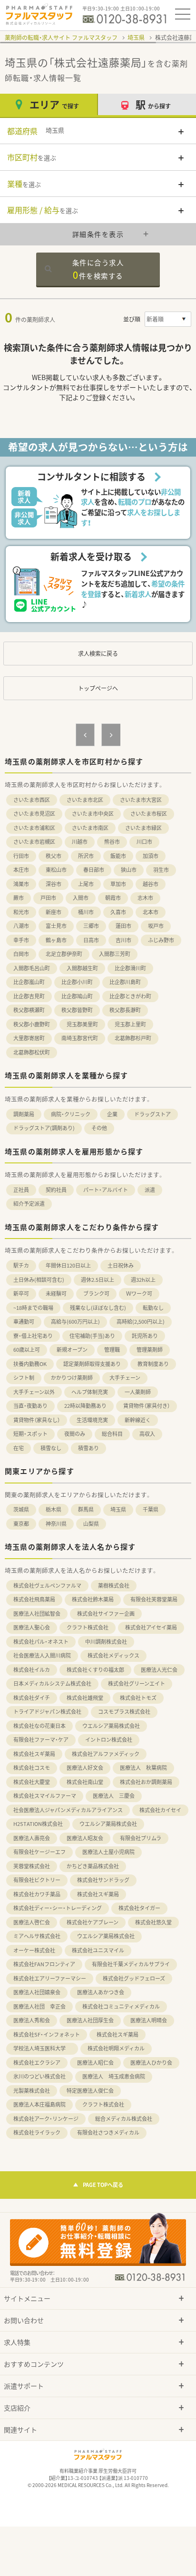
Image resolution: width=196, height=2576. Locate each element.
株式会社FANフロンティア (44, 1964)
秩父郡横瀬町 (29, 1010)
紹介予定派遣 (29, 1204)
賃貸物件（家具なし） (37, 1420)
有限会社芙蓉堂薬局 (154, 1599)
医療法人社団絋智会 (37, 1614)
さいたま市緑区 (143, 828)
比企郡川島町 (125, 982)
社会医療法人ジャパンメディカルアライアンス (68, 1810)
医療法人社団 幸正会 (39, 2006)
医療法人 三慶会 (114, 1796)
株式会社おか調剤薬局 (146, 1782)
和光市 (21, 912)
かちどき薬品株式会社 (93, 1866)
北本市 (151, 912)
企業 (112, 1114)
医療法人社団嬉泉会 (37, 1992)
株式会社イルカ (32, 1670)
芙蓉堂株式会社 (32, 1866)
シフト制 (24, 1378)
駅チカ (21, 1265)
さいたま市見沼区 (34, 814)
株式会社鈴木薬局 (93, 1599)
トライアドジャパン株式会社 (47, 1712)
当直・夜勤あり (30, 1406)
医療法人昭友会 (85, 1838)
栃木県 (54, 1509)
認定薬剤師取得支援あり (92, 1364)
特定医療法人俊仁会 (90, 2091)
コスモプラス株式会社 (124, 1712)
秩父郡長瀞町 (125, 1010)
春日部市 (94, 870)
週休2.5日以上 (98, 1280)
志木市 (145, 898)
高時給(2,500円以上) (141, 1322)
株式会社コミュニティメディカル (121, 2006)
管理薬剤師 (150, 1350)
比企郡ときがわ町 (130, 996)
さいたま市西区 (32, 800)
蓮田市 (123, 926)
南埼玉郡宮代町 (80, 1038)
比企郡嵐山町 (29, 982)
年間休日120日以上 (68, 1265)
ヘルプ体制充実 (90, 1392)
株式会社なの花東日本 (39, 1726)
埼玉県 (136, 38)
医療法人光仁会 (159, 1670)
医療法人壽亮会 (32, 1838)
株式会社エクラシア (37, 2063)
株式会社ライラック (37, 2132)
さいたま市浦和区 (34, 828)
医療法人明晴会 (149, 2020)
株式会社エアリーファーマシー (50, 1978)
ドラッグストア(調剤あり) (44, 1128)
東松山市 (56, 870)
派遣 (150, 1190)
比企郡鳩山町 (77, 996)
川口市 (144, 842)
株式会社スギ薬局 (34, 1754)
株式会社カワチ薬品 (37, 1894)
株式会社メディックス (113, 1655)
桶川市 (86, 912)
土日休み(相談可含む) (39, 1280)
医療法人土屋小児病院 (108, 1852)
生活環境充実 (92, 1420)
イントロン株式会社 (109, 1740)
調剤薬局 (24, 1114)
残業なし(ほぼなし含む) (98, 1308)
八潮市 (21, 926)
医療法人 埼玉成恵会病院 (114, 2076)
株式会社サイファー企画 (106, 1614)
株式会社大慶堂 (32, 1782)
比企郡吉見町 (29, 996)
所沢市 (86, 856)
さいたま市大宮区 (141, 800)
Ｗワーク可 (139, 1293)
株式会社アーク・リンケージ (46, 2119)
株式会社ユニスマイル (98, 1950)
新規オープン (72, 1350)
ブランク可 (96, 1293)
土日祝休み (121, 1265)
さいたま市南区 (90, 828)
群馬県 (86, 1509)
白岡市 (21, 954)
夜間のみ (75, 1434)
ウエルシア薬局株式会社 (111, 1726)
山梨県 (91, 1524)
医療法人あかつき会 (101, 1992)
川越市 (80, 842)
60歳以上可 (27, 1350)
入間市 (81, 898)
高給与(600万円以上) (75, 1322)
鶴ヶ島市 (56, 940)
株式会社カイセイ (160, 1810)
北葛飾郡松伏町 (32, 1052)
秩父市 (54, 856)
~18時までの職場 (33, 1308)
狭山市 (129, 870)
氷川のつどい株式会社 (39, 2076)
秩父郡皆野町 (77, 1010)
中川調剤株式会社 (106, 1642)
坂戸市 (156, 926)
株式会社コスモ (32, 1768)
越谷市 (151, 884)
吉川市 (123, 940)
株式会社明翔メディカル (116, 2048)
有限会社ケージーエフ (39, 1852)
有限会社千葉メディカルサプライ (131, 1964)
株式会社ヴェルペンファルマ (47, 1586)
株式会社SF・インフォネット (47, 2034)
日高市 (91, 940)
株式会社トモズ (138, 1698)
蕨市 (19, 898)
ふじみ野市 (161, 940)
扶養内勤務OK (30, 1364)
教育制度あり (153, 1364)
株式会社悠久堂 (153, 1922)
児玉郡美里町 (82, 1024)
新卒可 (21, 1293)
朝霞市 (113, 898)
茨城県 (21, 1509)
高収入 (147, 1434)
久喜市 (118, 912)
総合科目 (112, 1434)
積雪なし (51, 1448)
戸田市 (48, 898)
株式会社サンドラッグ (103, 1880)
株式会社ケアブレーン (93, 1922)
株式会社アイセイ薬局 (151, 1627)
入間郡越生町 (82, 968)
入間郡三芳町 (115, 954)
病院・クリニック (71, 1114)
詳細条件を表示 (98, 234)
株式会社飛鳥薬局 (34, 1599)
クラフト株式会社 (88, 1627)
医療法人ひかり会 (151, 2063)
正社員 (21, 1190)
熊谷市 (112, 842)
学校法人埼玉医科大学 (42, 2048)
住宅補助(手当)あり (92, 1336)
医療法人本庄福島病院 (39, 2104)
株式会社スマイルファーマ (45, 1796)
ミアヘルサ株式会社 (37, 1936)
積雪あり (88, 1448)
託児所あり (145, 1336)
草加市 (118, 884)
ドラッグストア (152, 1114)
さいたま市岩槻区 (34, 842)
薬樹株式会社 (114, 1586)
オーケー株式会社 (34, 1950)
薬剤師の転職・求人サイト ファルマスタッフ (61, 38)
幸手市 (21, 940)
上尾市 (86, 884)
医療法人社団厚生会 (90, 2020)
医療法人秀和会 (32, 2020)
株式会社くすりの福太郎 (95, 1670)
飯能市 (118, 856)
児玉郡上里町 (130, 1024)
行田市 (21, 856)
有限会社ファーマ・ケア (41, 1740)
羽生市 (161, 870)
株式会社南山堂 (85, 1782)
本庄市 (21, 870)
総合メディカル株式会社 (124, 2119)
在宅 (19, 1448)
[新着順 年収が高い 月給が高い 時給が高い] (168, 319)
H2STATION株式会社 (38, 1824)
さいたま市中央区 (93, 814)
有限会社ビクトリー (37, 1880)
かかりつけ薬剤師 (72, 1378)
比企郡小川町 (77, 982)
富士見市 (56, 926)
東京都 (21, 1524)
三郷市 (91, 926)
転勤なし (153, 1308)
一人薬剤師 (138, 1392)
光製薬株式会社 (32, 2091)
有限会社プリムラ (141, 1838)
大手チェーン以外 (34, 1392)
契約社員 (56, 1190)
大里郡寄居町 (29, 1038)
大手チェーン (125, 1378)
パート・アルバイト (106, 1190)
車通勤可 (24, 1322)
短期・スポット (30, 1434)
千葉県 (151, 1509)
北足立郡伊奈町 (64, 954)
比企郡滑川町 (130, 968)
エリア (54, 104)
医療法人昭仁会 (95, 2063)
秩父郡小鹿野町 (32, 1024)
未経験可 (56, 1293)
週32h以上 (143, 1280)
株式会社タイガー (139, 1908)
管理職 (112, 1350)
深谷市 (54, 884)
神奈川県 (56, 1524)
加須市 (151, 856)
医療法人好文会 (85, 1768)
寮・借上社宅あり (33, 1336)
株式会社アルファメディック (106, 1754)
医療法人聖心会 (32, 1627)
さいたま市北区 (85, 800)
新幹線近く (138, 1420)
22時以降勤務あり (85, 1406)
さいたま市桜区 (149, 814)
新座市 (54, 912)
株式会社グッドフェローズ (134, 1978)
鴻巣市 (21, 884)
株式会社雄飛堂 (85, 1698)
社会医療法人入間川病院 (42, 1655)
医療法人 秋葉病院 (143, 1768)
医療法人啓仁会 (32, 1922)
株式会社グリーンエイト (137, 1683)
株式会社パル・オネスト (41, 1642)
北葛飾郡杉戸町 (133, 1038)
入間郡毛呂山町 (32, 968)
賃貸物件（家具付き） (147, 1406)
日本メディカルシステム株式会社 (52, 1683)
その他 (99, 1128)
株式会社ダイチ (32, 1698)
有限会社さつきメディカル (108, 2132)
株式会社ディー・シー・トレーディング (58, 1908)
